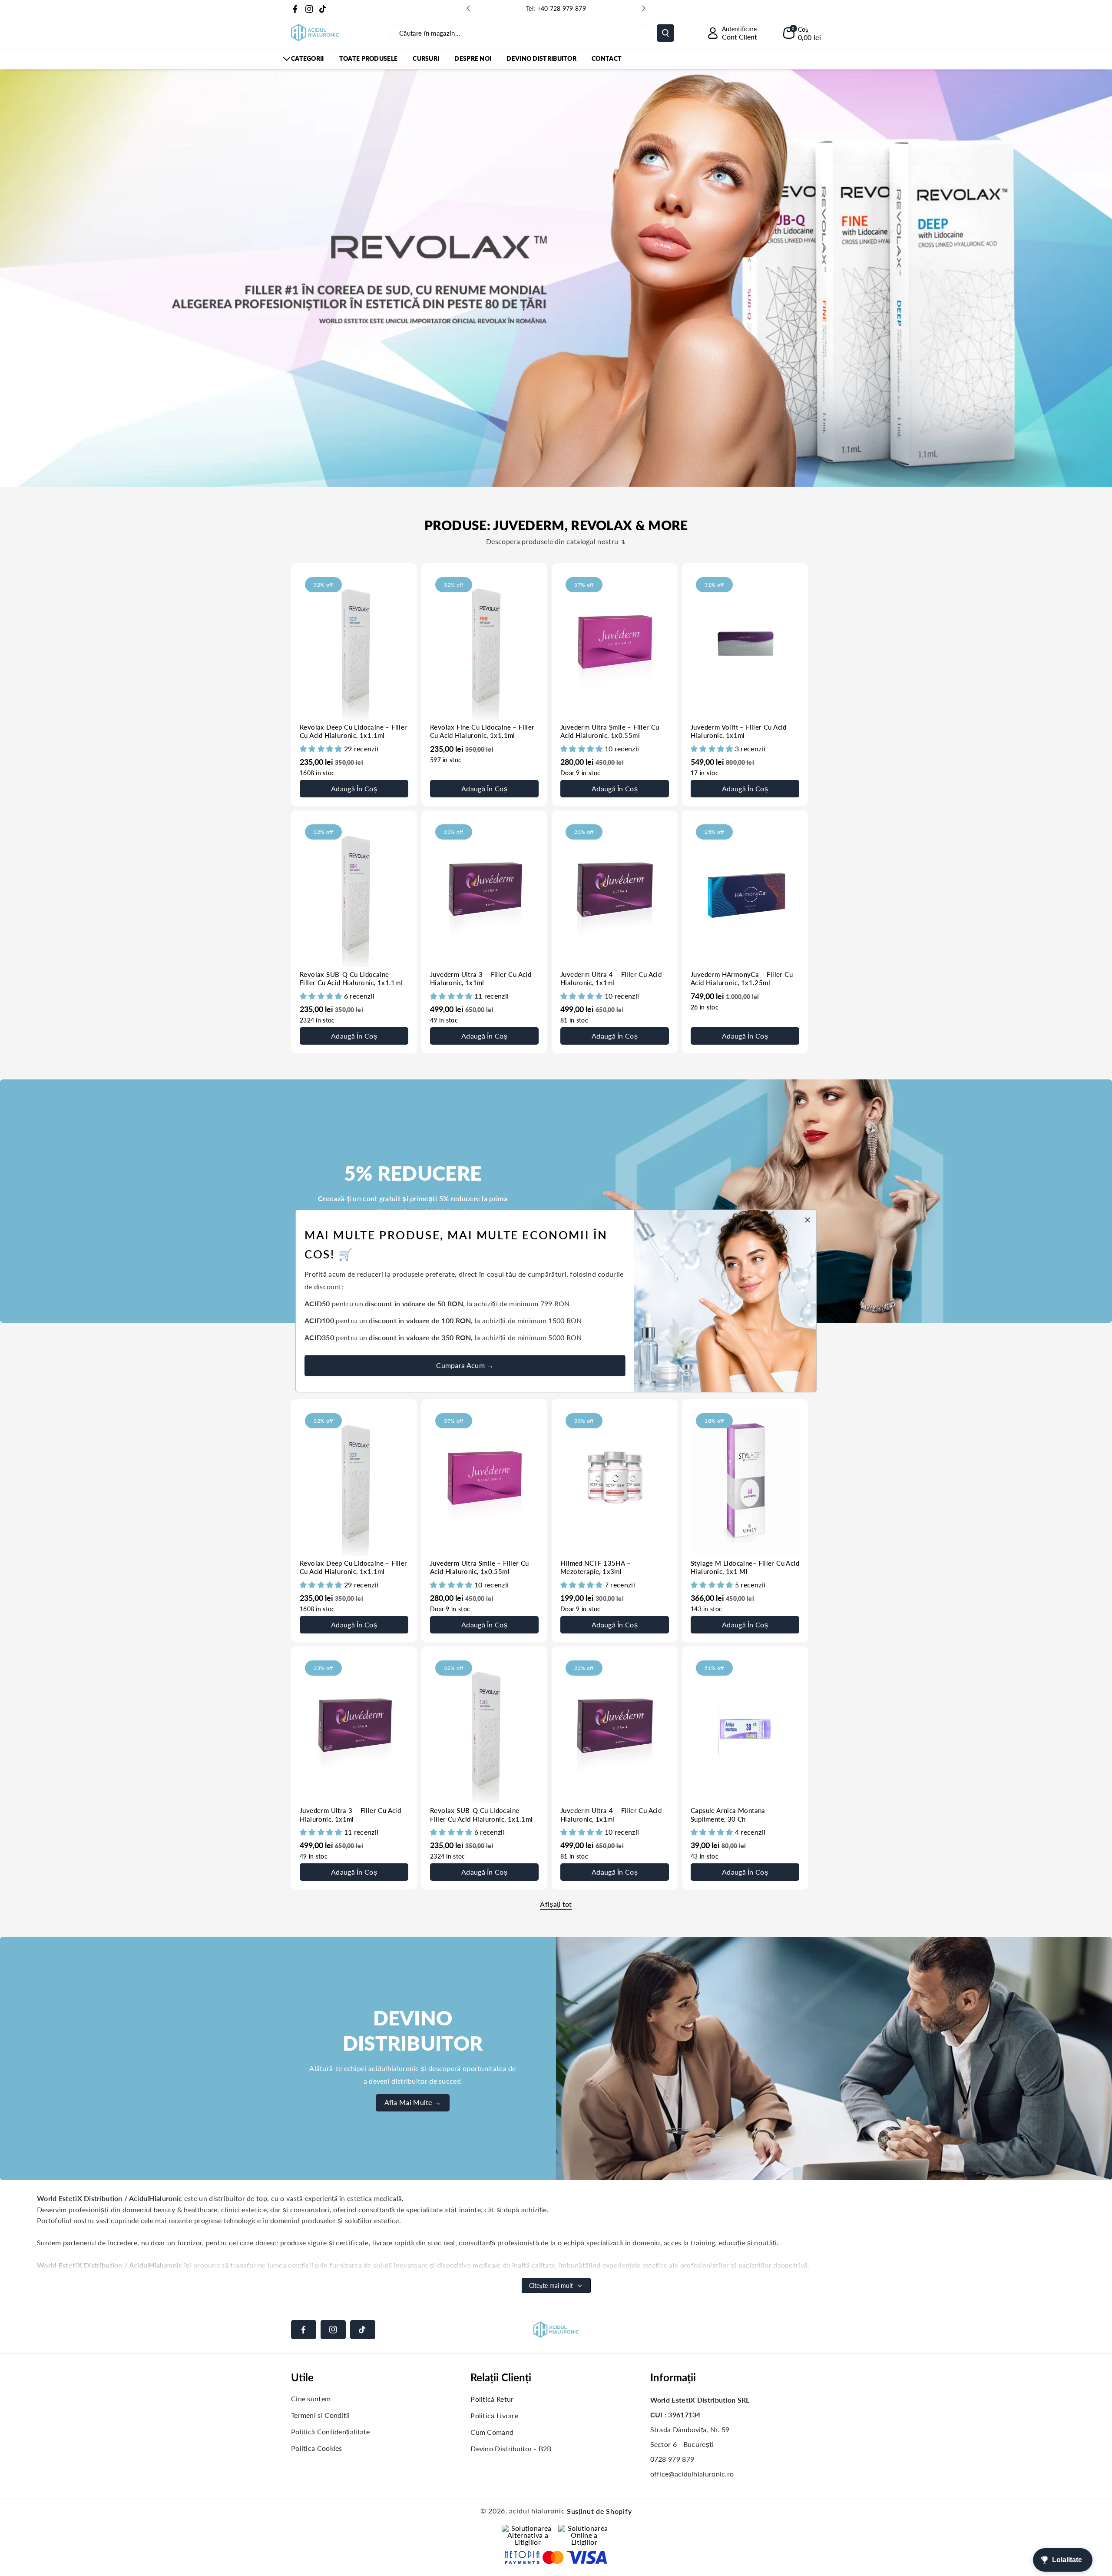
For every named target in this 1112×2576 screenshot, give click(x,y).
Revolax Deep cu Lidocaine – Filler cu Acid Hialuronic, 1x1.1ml (354, 731)
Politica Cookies (317, 2448)
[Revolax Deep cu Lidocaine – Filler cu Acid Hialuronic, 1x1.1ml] (354, 646)
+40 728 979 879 (562, 8)
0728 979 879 (672, 2459)
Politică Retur (492, 2399)
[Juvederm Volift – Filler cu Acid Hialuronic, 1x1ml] (745, 646)
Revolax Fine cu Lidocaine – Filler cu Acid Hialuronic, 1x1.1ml (482, 731)
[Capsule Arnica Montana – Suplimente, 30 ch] (745, 1729)
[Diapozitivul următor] (644, 8)
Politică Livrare (494, 2415)
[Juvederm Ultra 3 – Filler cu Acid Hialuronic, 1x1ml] (484, 893)
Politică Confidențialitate (331, 2432)
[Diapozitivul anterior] (468, 8)
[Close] (805, 1217)
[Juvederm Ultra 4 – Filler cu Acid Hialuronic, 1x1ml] (615, 893)
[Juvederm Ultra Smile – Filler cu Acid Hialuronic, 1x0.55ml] (615, 646)
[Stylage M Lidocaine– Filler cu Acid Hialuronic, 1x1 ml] (745, 1482)
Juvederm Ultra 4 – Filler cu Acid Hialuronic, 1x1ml (611, 979)
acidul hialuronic (537, 2511)
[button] (802, 33)
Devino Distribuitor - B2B (511, 2448)
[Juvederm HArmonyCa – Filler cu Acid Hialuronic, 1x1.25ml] (745, 893)
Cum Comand (492, 2432)
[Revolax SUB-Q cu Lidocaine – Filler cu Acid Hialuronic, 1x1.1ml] (354, 893)
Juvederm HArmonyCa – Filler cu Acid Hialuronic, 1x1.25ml (742, 979)
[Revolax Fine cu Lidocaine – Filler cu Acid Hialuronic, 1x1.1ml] (484, 646)
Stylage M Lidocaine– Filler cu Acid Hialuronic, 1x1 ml (745, 1567)
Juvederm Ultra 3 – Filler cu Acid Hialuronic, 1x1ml (481, 979)
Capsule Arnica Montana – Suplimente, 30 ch (731, 1815)
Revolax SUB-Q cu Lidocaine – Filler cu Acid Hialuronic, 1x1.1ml (351, 979)
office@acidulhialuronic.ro (692, 2474)
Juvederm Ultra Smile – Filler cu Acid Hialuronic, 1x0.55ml (610, 731)
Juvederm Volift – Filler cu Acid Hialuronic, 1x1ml (739, 731)
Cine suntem (311, 2398)
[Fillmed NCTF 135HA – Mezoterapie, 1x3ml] (615, 1482)
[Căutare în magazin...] (665, 33)
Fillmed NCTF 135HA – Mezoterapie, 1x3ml (596, 1567)
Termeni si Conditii (321, 2415)
